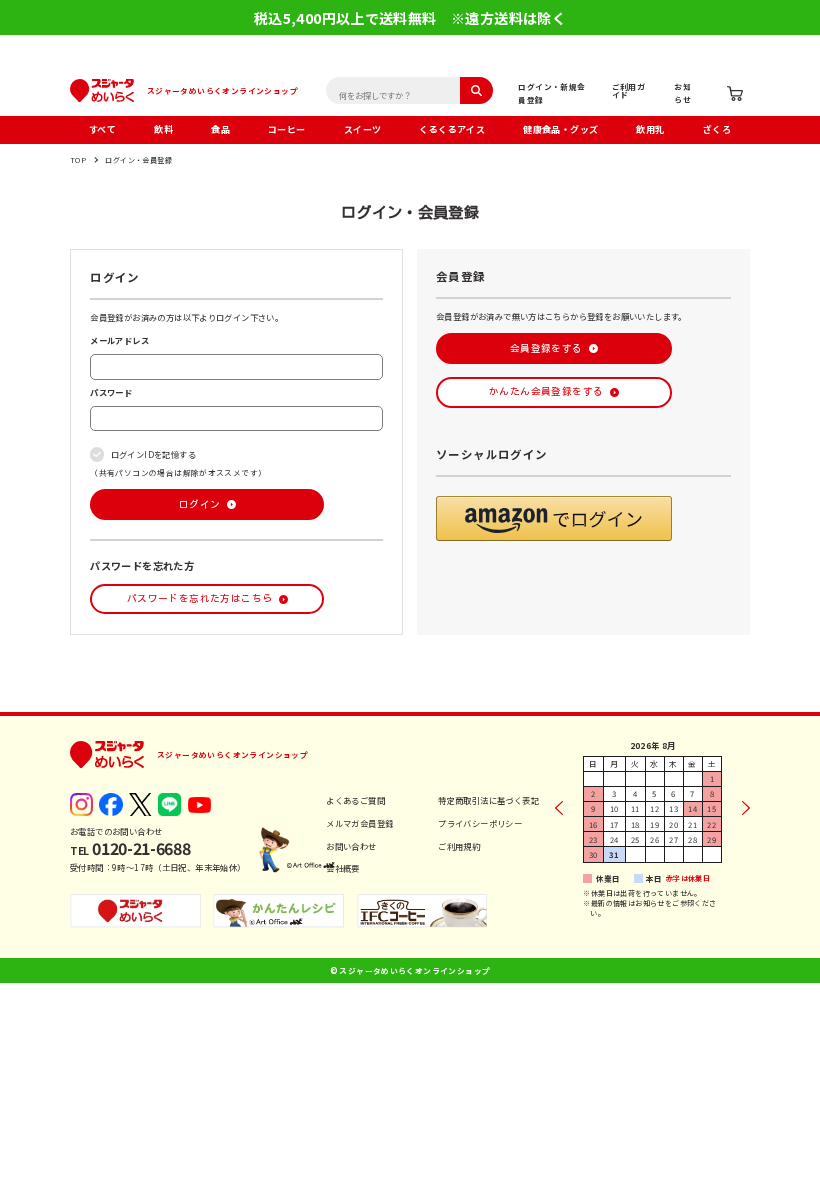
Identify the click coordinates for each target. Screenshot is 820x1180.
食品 (220, 129)
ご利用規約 (459, 846)
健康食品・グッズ (560, 129)
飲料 (163, 129)
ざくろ (717, 129)
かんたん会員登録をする (546, 391)
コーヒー (287, 129)
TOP (78, 160)
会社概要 (343, 868)
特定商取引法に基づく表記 (488, 800)
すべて (102, 129)
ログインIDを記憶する (153, 454)
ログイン (200, 504)
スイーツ (363, 129)
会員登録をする (546, 348)
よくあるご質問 (355, 800)
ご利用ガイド (629, 90)
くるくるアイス (452, 129)
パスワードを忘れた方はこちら (199, 598)
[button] (554, 518)
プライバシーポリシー (480, 823)
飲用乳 (650, 129)
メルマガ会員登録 (359, 823)
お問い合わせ (351, 846)
